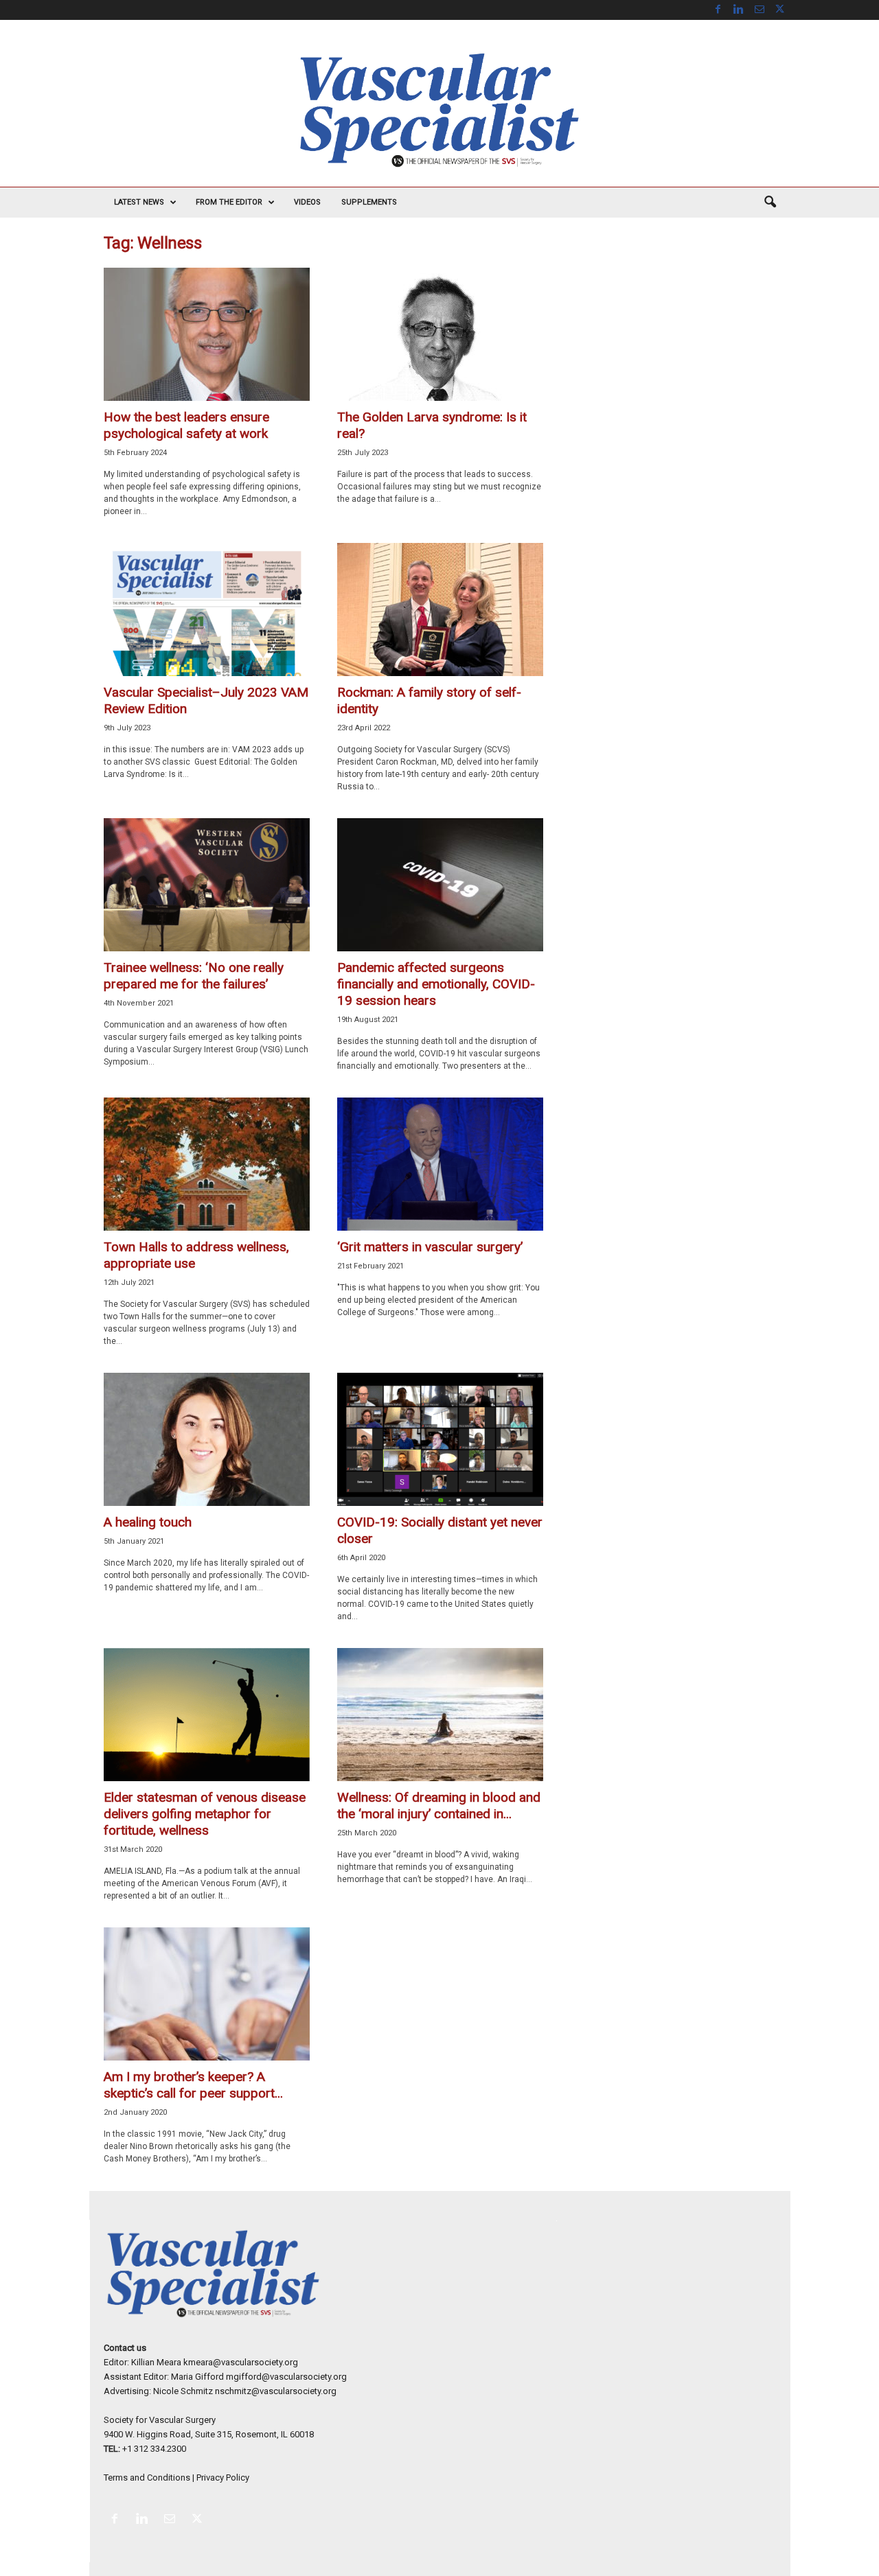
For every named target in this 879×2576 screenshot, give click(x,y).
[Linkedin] (739, 10)
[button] (770, 202)
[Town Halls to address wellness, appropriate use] (207, 1164)
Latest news (139, 202)
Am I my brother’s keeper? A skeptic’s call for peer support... (193, 2085)
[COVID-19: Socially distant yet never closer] (440, 1439)
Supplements (369, 202)
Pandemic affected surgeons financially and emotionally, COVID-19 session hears (436, 984)
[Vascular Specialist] (439, 110)
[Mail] (760, 10)
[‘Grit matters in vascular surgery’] (440, 1164)
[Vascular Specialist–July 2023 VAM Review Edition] (207, 610)
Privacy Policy (223, 2478)
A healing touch (148, 1522)
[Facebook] (718, 10)
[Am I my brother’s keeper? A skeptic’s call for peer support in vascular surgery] (207, 1994)
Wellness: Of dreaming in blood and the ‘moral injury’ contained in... (439, 1806)
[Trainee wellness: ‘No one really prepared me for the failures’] (207, 885)
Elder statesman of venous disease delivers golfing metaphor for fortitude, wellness (205, 1814)
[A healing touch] (207, 1439)
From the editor (229, 202)
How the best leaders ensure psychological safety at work (186, 425)
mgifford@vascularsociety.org (286, 2377)
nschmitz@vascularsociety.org (276, 2391)
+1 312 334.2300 (154, 2449)
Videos (307, 202)
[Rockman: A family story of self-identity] (440, 610)
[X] (780, 10)
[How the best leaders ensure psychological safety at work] (207, 334)
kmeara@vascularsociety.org (241, 2362)
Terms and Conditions (147, 2478)
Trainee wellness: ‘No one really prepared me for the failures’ (194, 976)
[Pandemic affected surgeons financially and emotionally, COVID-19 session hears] (440, 885)
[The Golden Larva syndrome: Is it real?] (440, 334)
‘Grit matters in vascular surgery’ (430, 1247)
